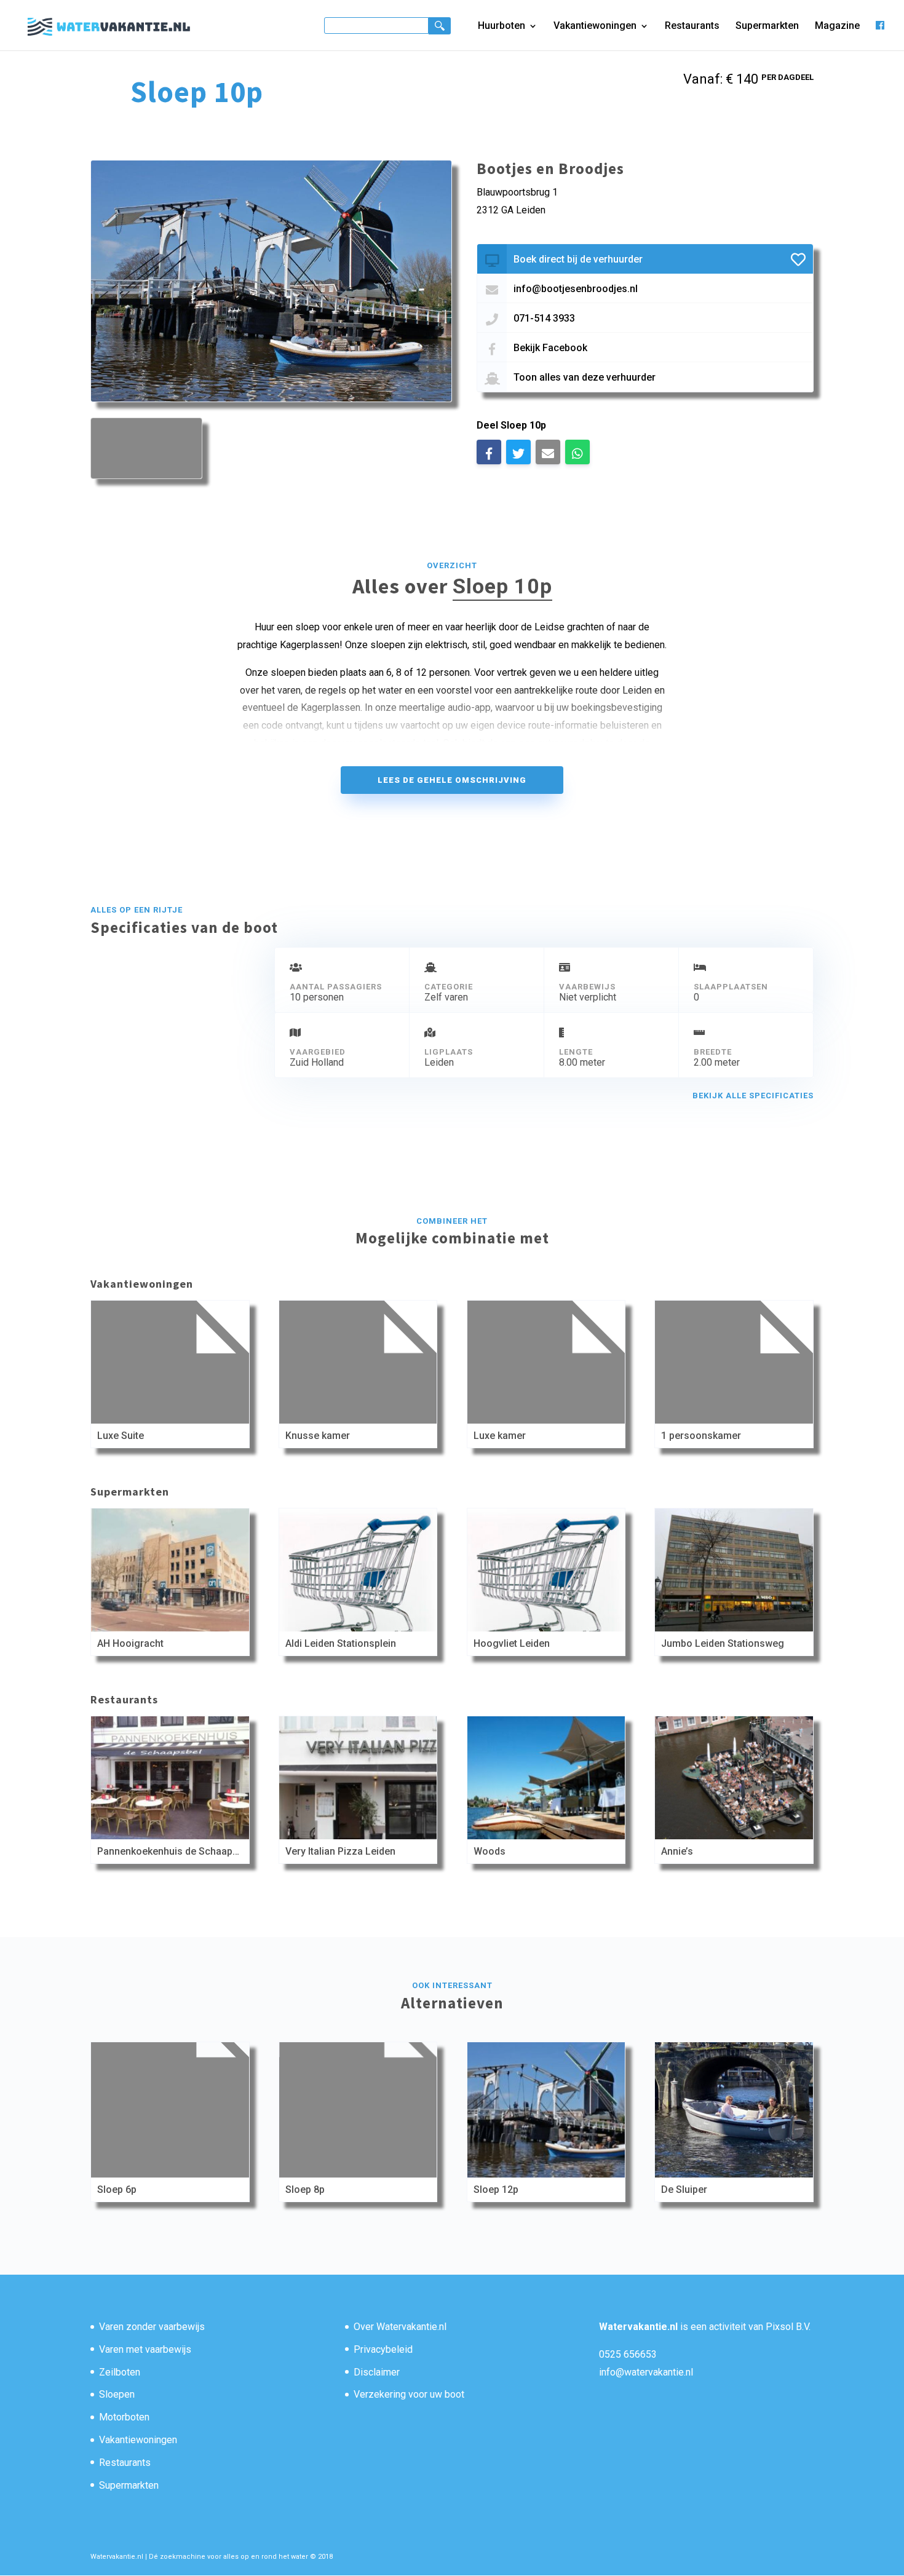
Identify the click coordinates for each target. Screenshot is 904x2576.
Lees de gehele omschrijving (452, 780)
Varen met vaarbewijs (145, 2349)
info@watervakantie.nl (646, 2372)
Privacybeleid (383, 2349)
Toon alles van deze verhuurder (585, 377)
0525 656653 (628, 2354)
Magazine (837, 26)
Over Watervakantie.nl (400, 2327)
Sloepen (117, 2394)
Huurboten (502, 26)
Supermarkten (767, 26)
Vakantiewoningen (595, 26)
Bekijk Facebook (550, 348)
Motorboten (124, 2417)
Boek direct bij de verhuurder (578, 259)
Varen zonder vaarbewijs (152, 2327)
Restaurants (692, 26)
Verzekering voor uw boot (409, 2394)
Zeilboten (120, 2372)
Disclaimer (377, 2372)
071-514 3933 (544, 318)
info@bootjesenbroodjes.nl (576, 289)
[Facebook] (880, 35)
